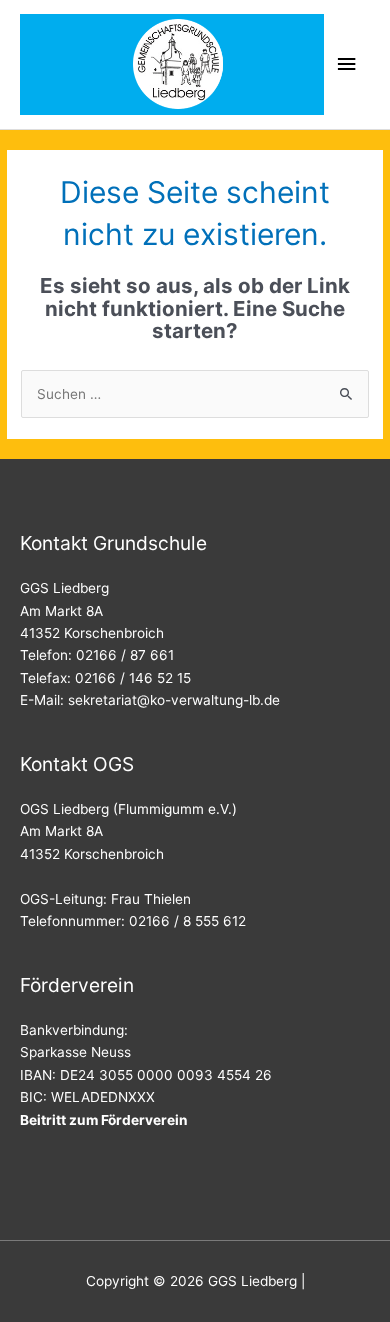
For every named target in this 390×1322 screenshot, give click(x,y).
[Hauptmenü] (347, 64)
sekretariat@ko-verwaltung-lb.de (174, 700)
